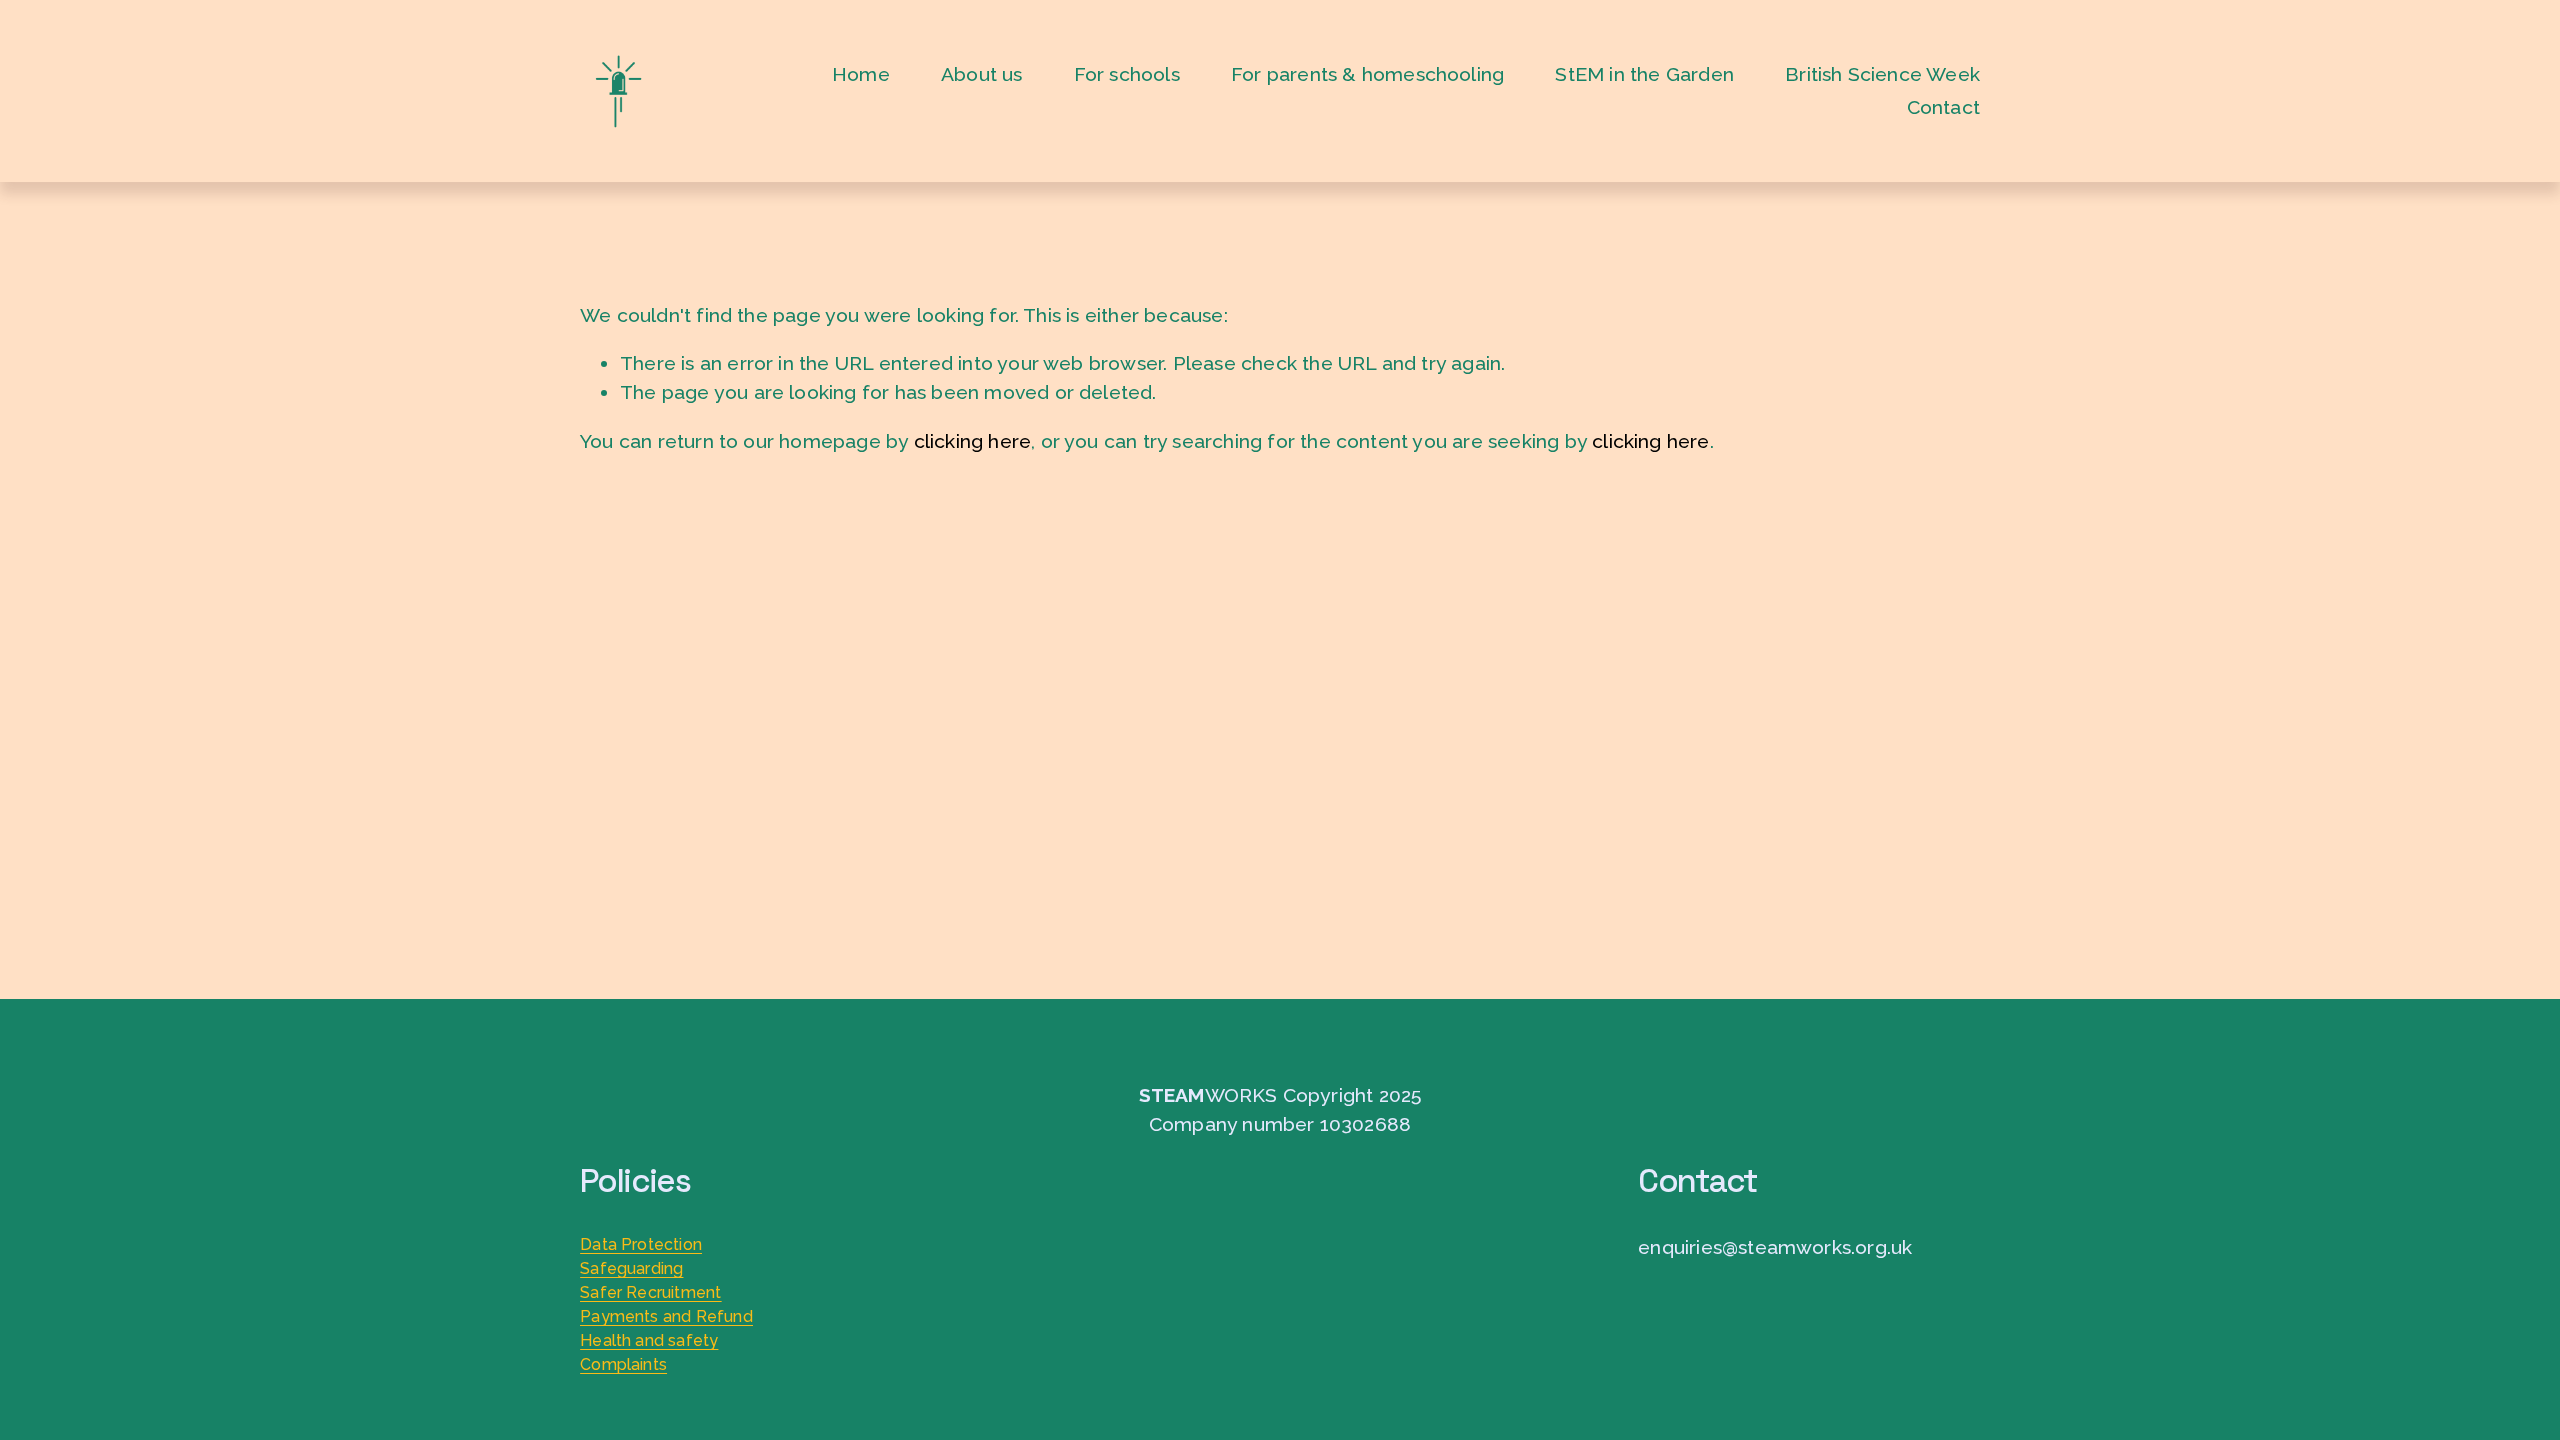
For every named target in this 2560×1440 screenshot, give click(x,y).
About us (982, 74)
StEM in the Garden (1644, 74)
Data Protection (641, 1244)
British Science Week (1882, 74)
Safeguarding (631, 1268)
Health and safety (649, 1340)
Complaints (623, 1364)
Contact (1943, 107)
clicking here (973, 441)
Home (861, 74)
